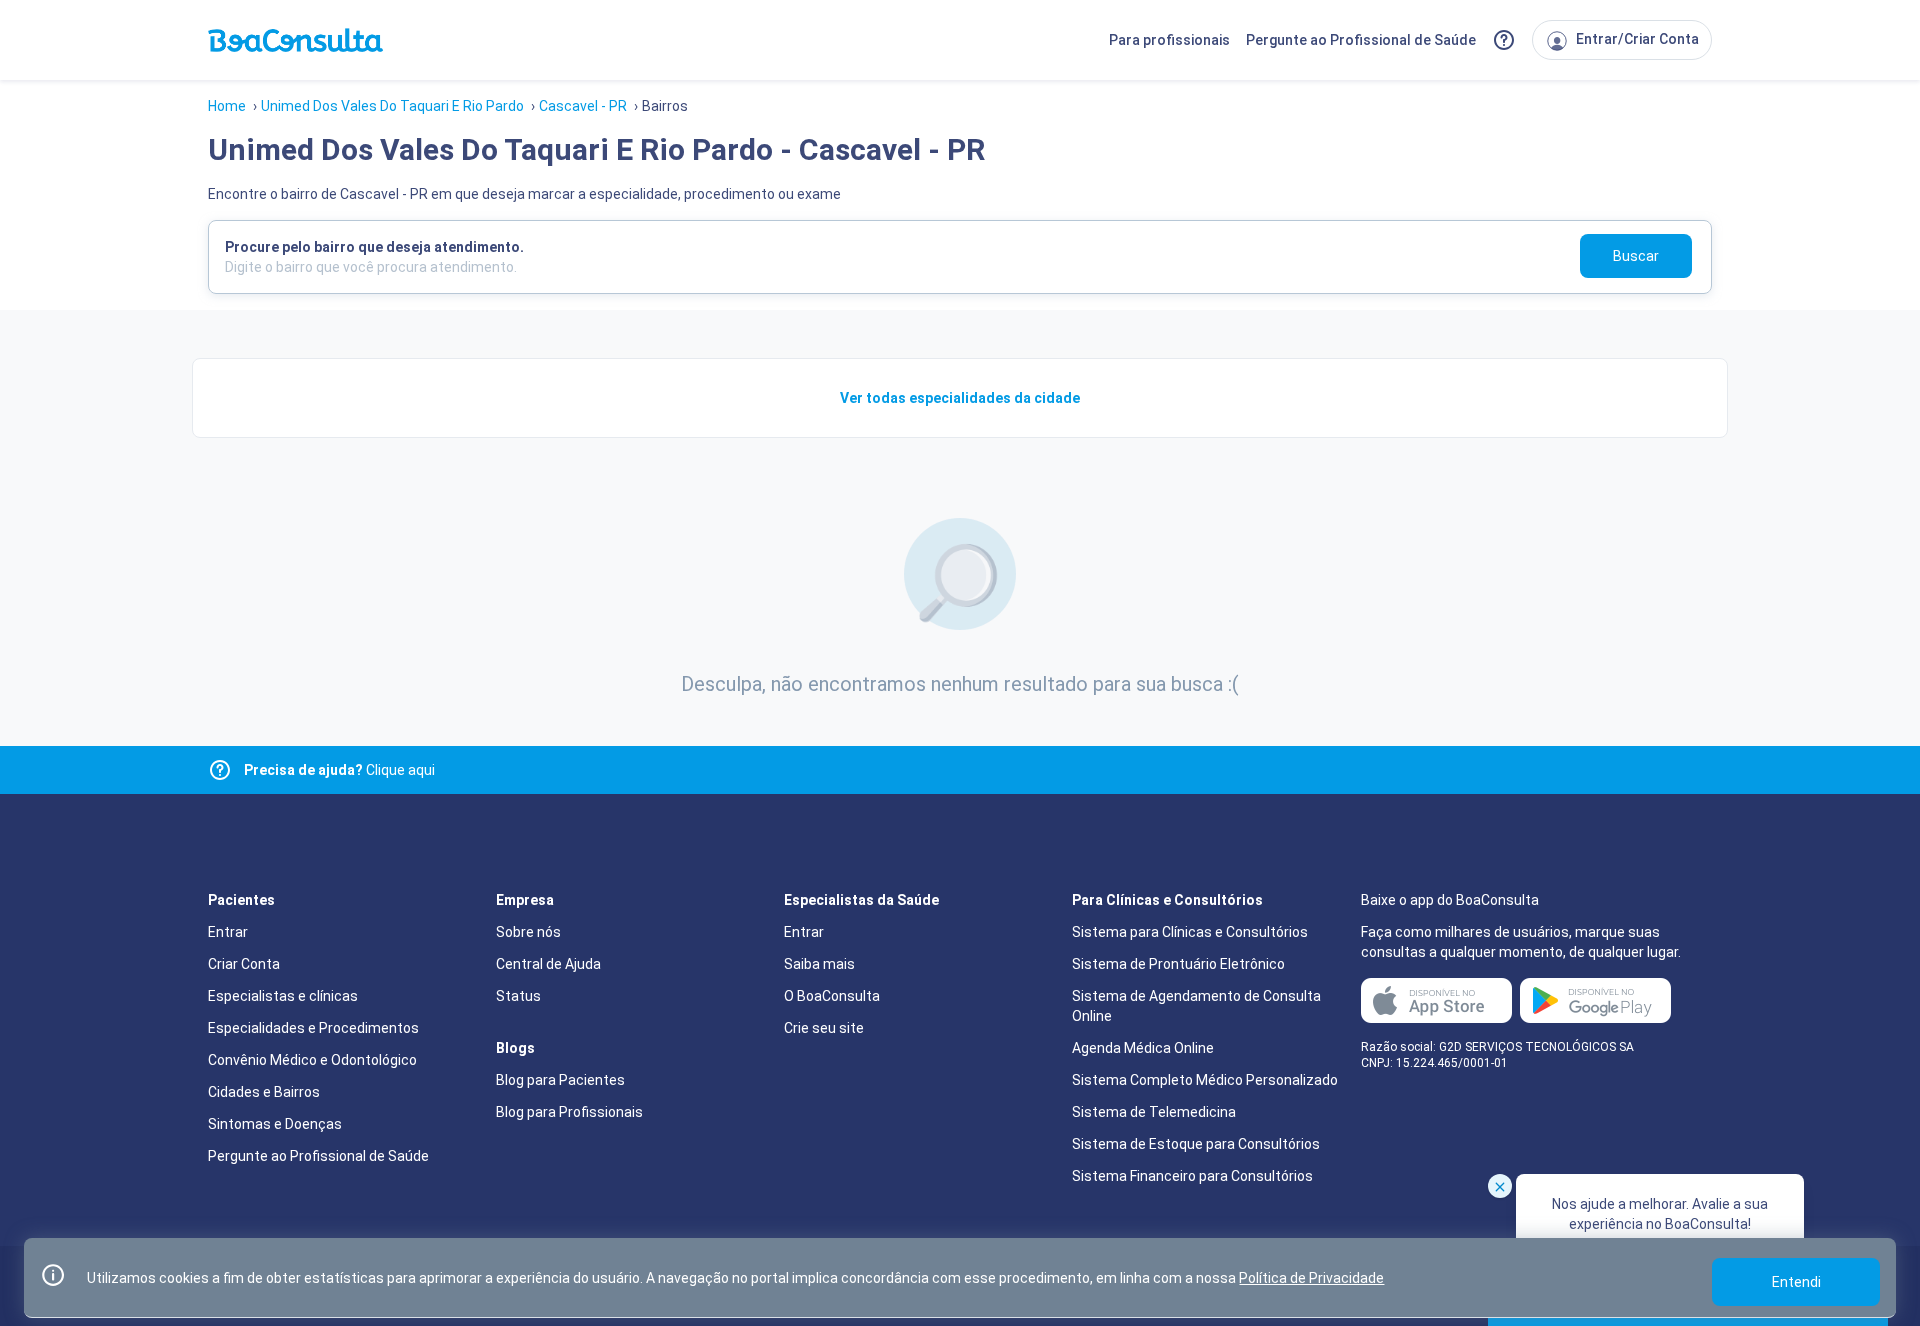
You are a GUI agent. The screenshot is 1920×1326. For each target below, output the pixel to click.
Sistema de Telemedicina (1154, 1112)
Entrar (228, 932)
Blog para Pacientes (560, 1080)
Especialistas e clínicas (283, 996)
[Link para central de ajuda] (220, 770)
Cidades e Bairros (264, 1092)
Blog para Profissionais (569, 1112)
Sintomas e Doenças (275, 1124)
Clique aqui (339, 770)
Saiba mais (819, 964)
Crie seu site (824, 1028)
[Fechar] (1500, 1186)
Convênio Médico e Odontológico (312, 1060)
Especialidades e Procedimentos (313, 1028)
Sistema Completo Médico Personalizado (1205, 1080)
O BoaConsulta (832, 996)
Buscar (1636, 256)
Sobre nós (528, 932)
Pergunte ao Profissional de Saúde (1361, 40)
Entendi (1796, 1282)
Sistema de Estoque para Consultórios (1196, 1144)
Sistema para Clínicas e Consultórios (1190, 932)
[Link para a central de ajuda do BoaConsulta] (1504, 40)
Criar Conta (244, 964)
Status (518, 996)
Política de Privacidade (1311, 1278)
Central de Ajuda (548, 964)
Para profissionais (1169, 40)
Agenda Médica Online (1143, 1048)
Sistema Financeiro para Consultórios (1192, 1176)
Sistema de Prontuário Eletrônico (1178, 964)
